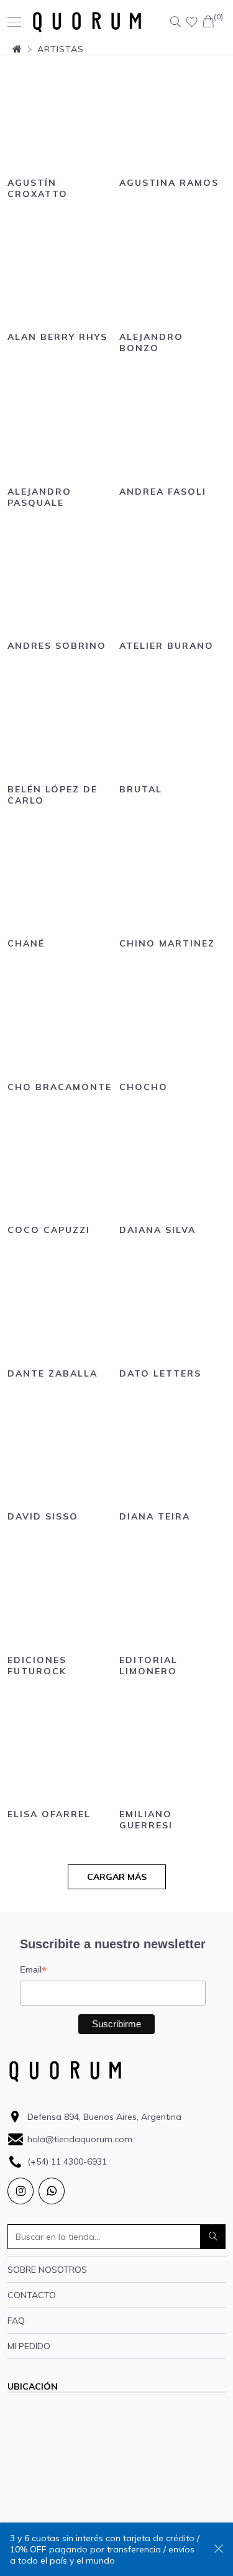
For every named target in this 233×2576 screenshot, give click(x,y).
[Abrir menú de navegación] (14, 22)
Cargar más (117, 1877)
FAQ (16, 2321)
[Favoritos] (192, 22)
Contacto (32, 2295)
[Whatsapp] (52, 2191)
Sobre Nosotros (47, 2270)
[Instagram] (21, 2191)
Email (33, 1970)
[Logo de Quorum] (87, 22)
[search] (213, 2237)
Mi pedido (29, 2346)
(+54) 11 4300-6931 (67, 2161)
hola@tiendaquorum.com (80, 2139)
